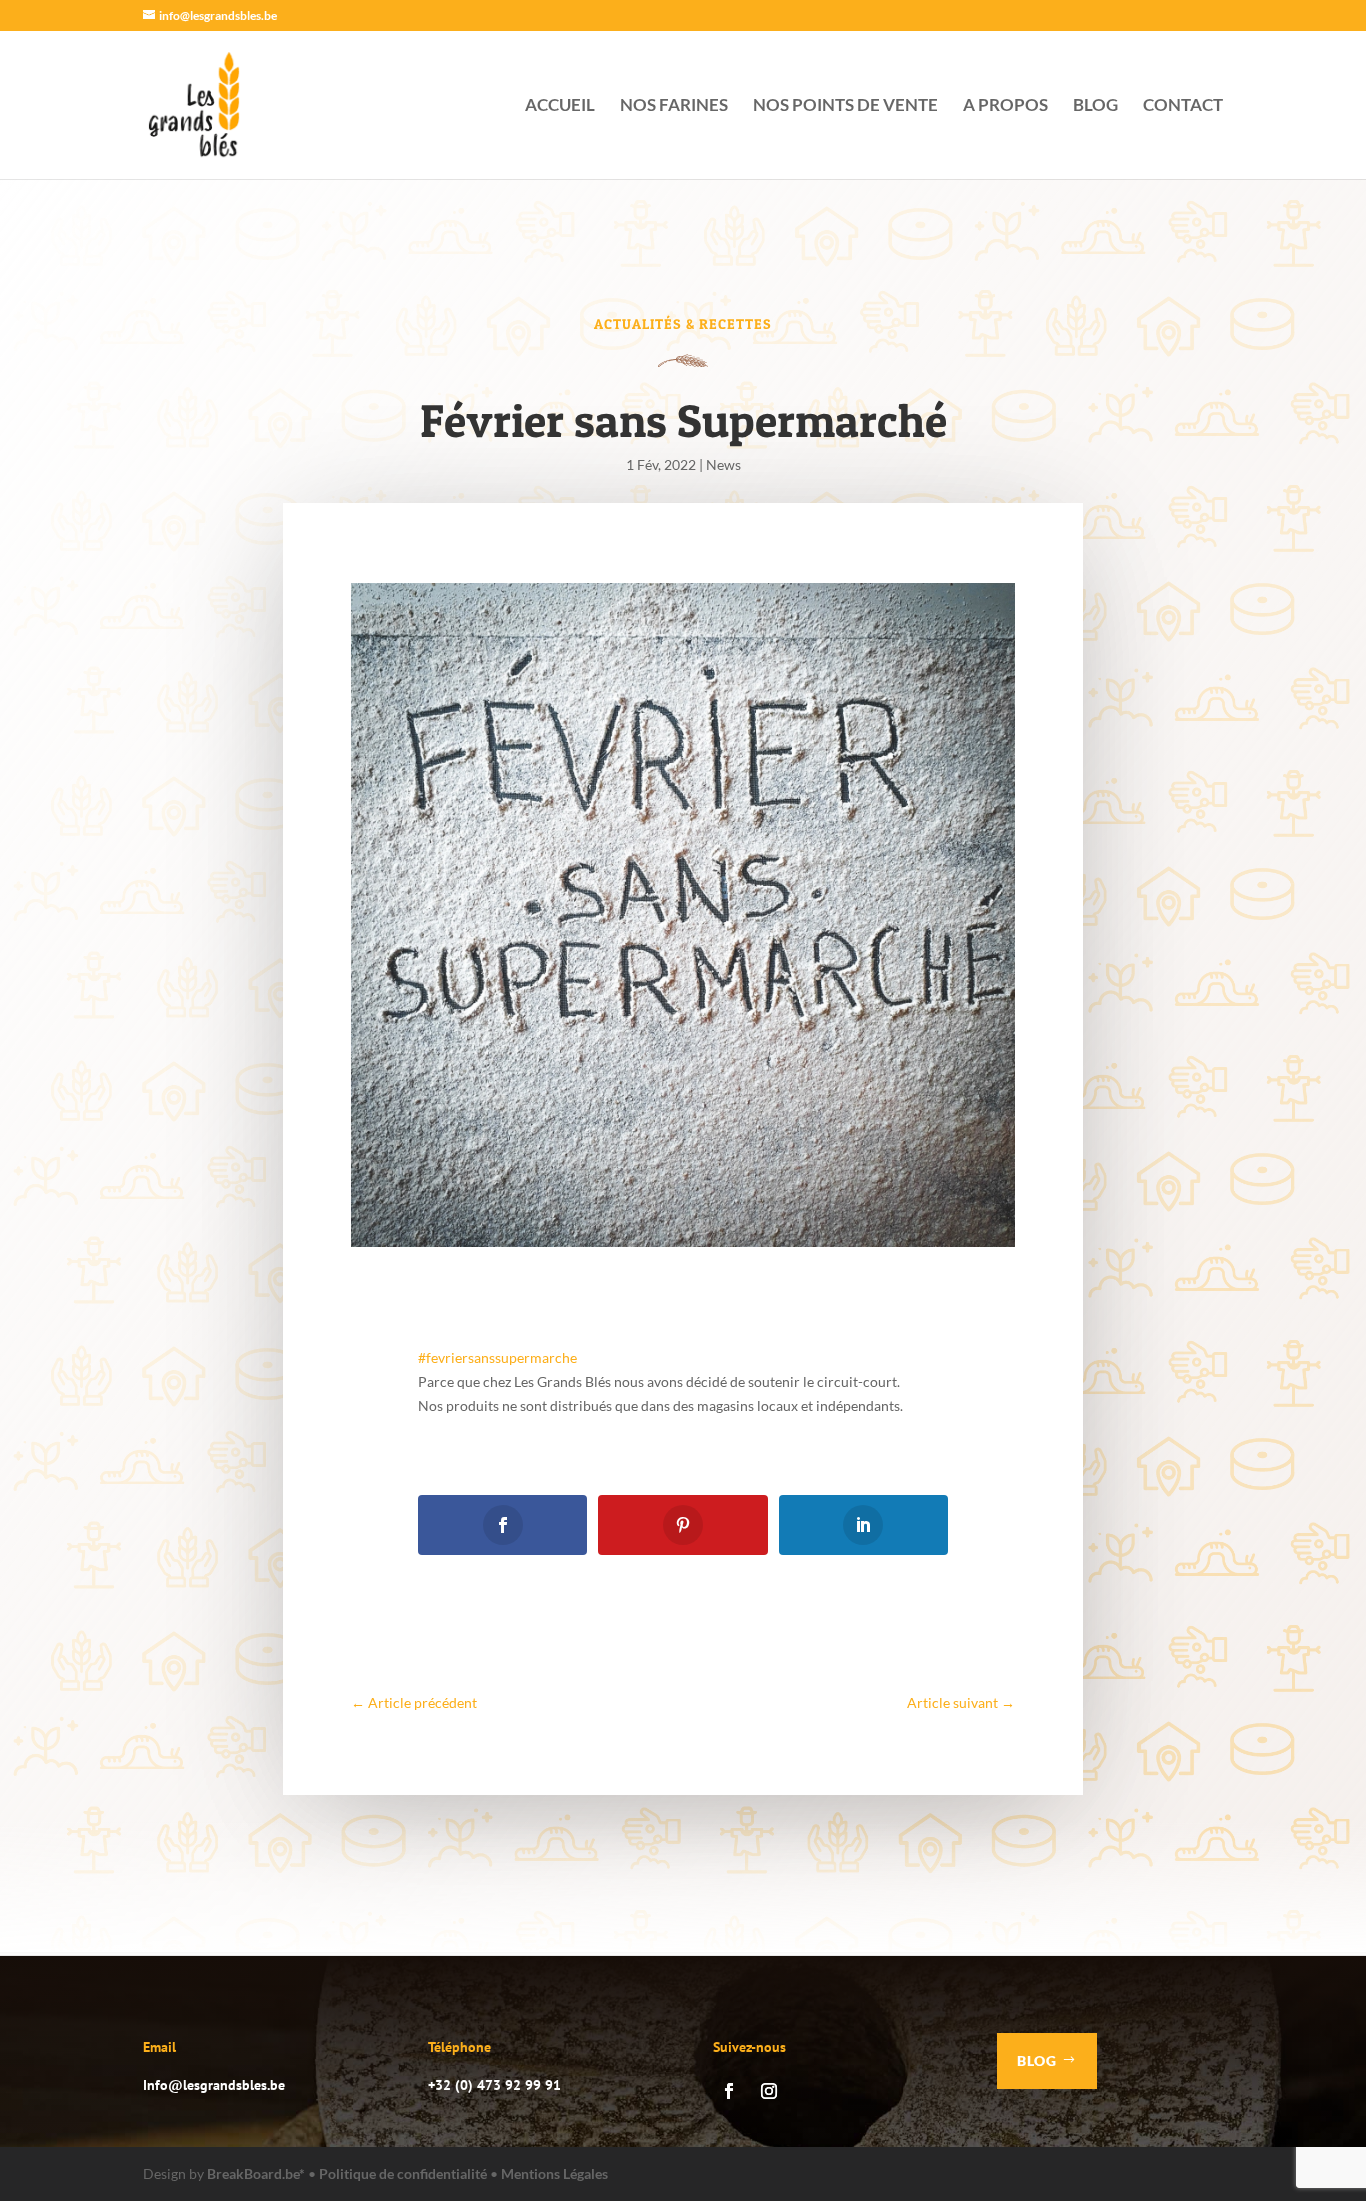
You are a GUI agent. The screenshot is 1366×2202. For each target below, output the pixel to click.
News (723, 464)
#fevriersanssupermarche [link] (497, 1357)
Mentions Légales (554, 2173)
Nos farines (674, 106)
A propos (1005, 106)
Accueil (560, 106)
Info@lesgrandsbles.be (214, 2085)
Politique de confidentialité (403, 2173)
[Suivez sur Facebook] (729, 2091)
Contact (1183, 106)
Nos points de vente (845, 106)
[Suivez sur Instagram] (769, 2091)
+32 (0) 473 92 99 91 (494, 2085)
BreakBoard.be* (256, 2173)
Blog (1095, 106)
